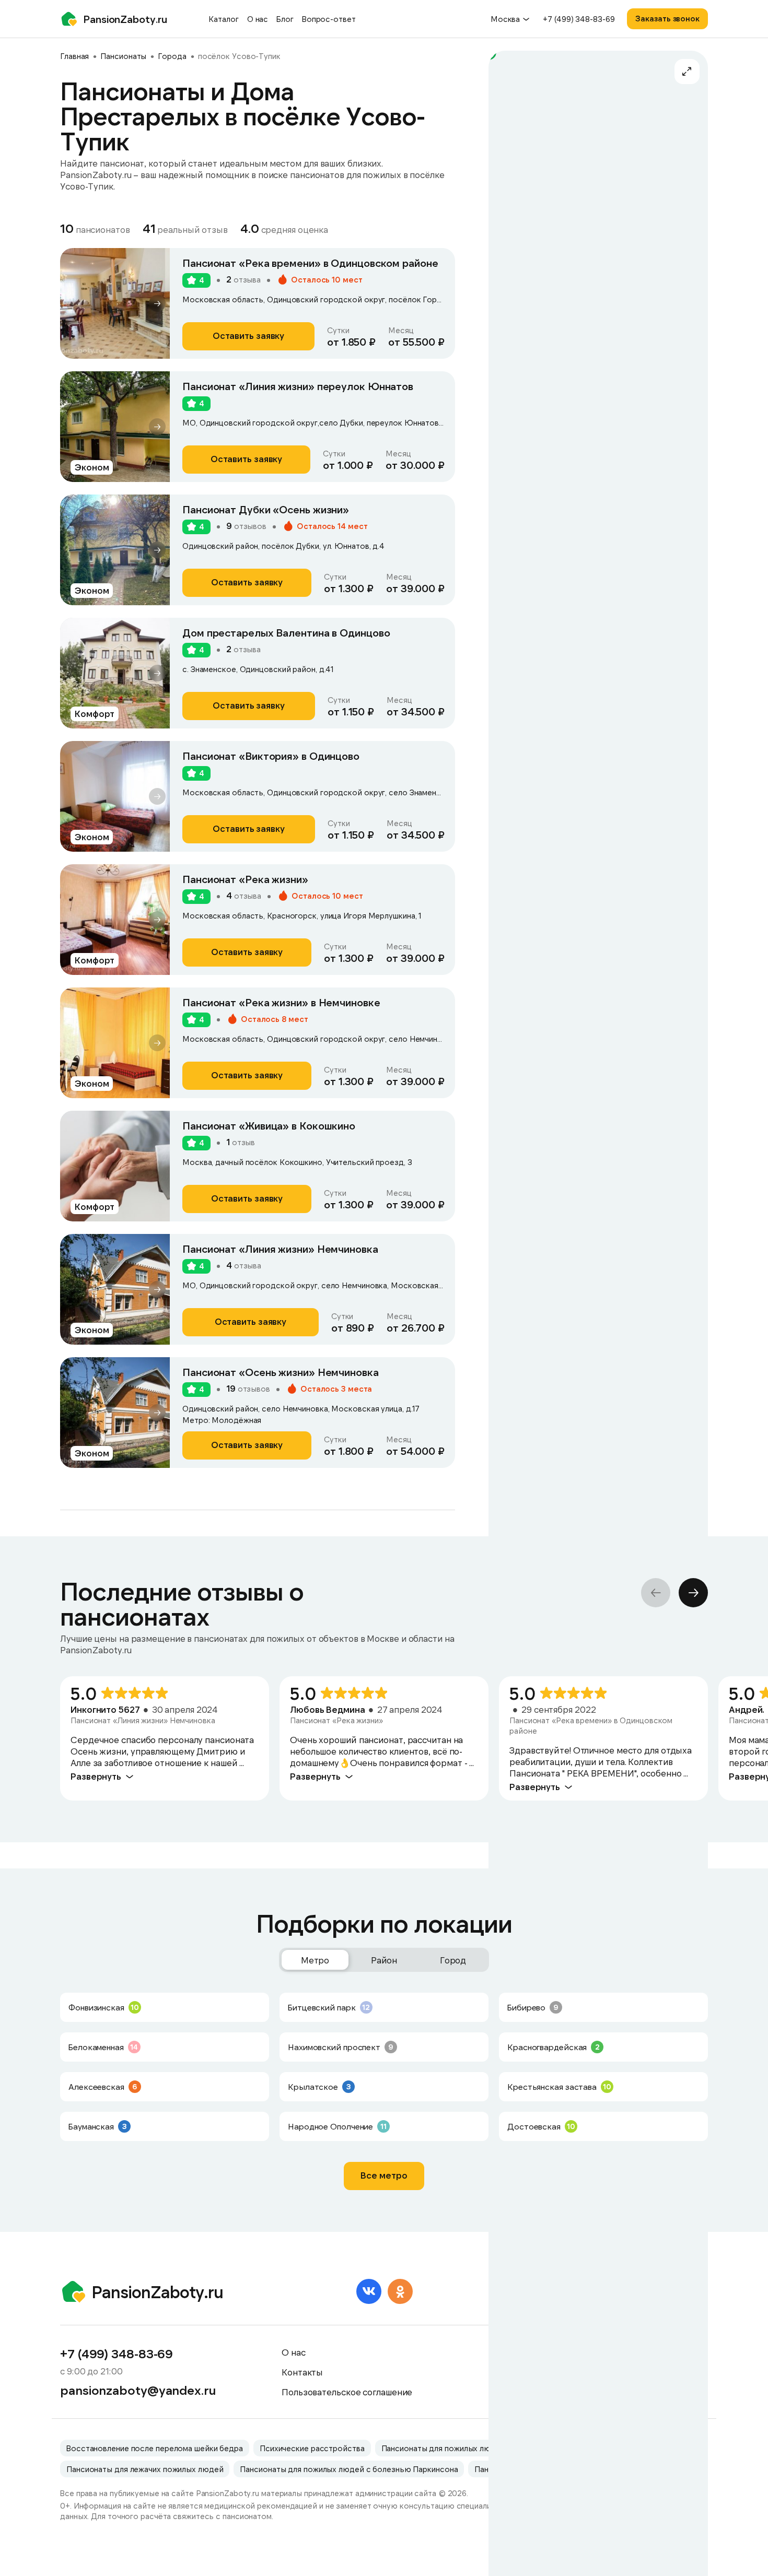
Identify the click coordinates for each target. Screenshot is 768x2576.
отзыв (241, 1142)
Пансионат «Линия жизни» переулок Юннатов (298, 386)
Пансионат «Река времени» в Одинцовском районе (310, 263)
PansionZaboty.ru (125, 19)
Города (172, 56)
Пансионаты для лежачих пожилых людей (145, 2469)
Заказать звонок (667, 18)
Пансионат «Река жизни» (245, 879)
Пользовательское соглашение (347, 2392)
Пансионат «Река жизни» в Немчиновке (281, 1002)
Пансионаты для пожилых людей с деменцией (469, 2448)
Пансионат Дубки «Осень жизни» (266, 509)
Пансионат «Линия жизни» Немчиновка (280, 1249)
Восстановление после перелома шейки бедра (155, 2448)
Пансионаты (123, 56)
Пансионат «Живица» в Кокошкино (269, 1125)
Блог (285, 19)
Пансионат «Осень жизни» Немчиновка (281, 1372)
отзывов (246, 526)
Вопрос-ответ (329, 19)
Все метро (384, 2175)
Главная (74, 56)
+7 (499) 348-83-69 (579, 19)
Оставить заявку (249, 335)
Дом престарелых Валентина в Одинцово (286, 632)
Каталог (223, 19)
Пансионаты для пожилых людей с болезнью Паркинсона (349, 2469)
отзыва (243, 279)
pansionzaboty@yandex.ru (138, 2390)
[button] (157, 303)
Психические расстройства (312, 2448)
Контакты (302, 2372)
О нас (258, 19)
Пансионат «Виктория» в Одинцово (271, 756)
